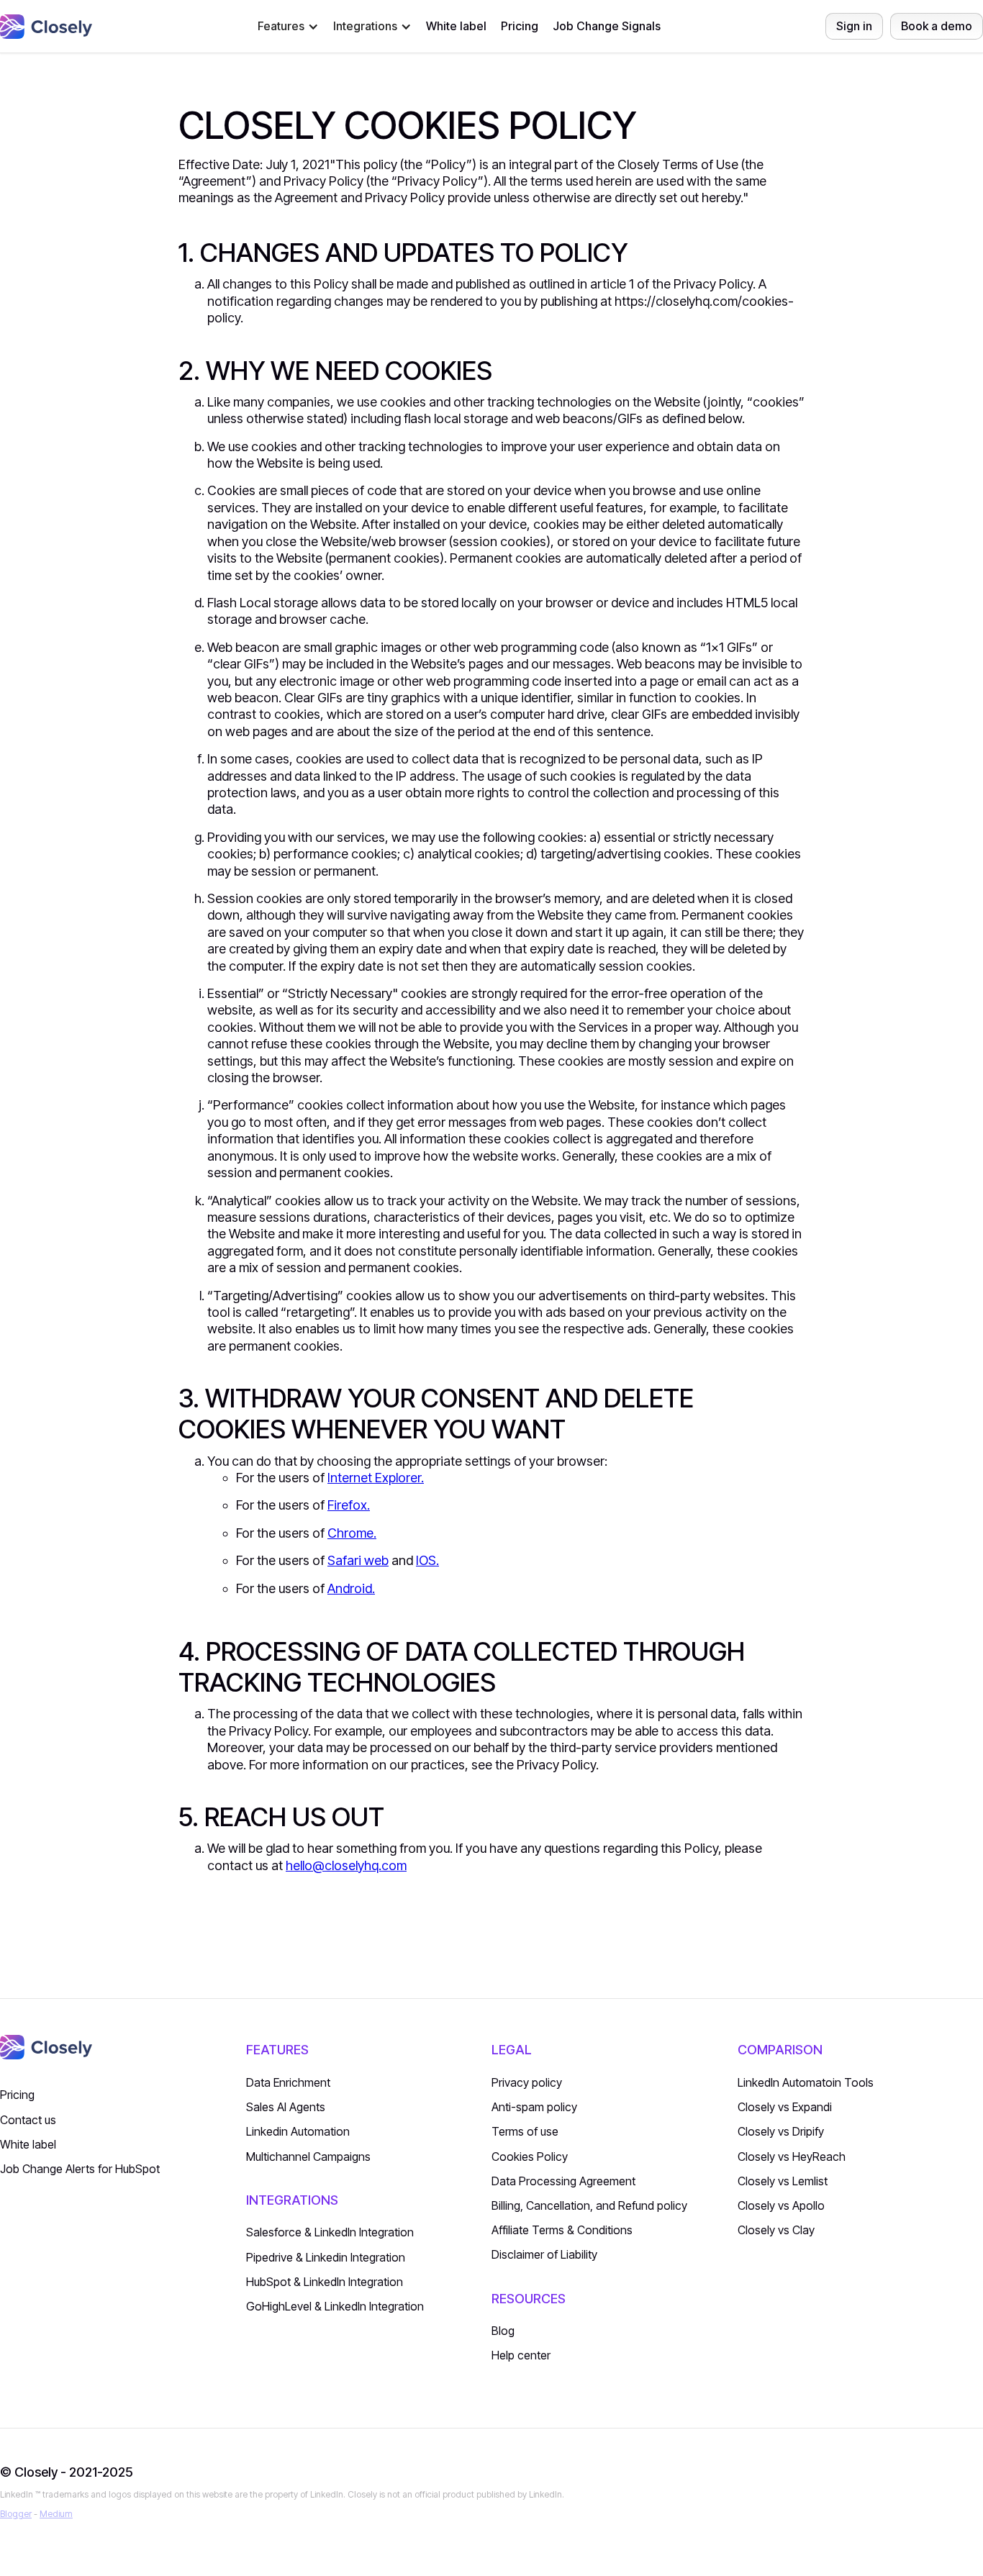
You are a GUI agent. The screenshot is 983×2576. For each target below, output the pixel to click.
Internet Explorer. (376, 1478)
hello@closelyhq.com (346, 1865)
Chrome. (352, 1533)
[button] (288, 26)
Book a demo (937, 26)
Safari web (358, 1560)
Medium (56, 2514)
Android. (351, 1588)
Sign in (854, 26)
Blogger (16, 2514)
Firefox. (349, 1505)
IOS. (427, 1560)
